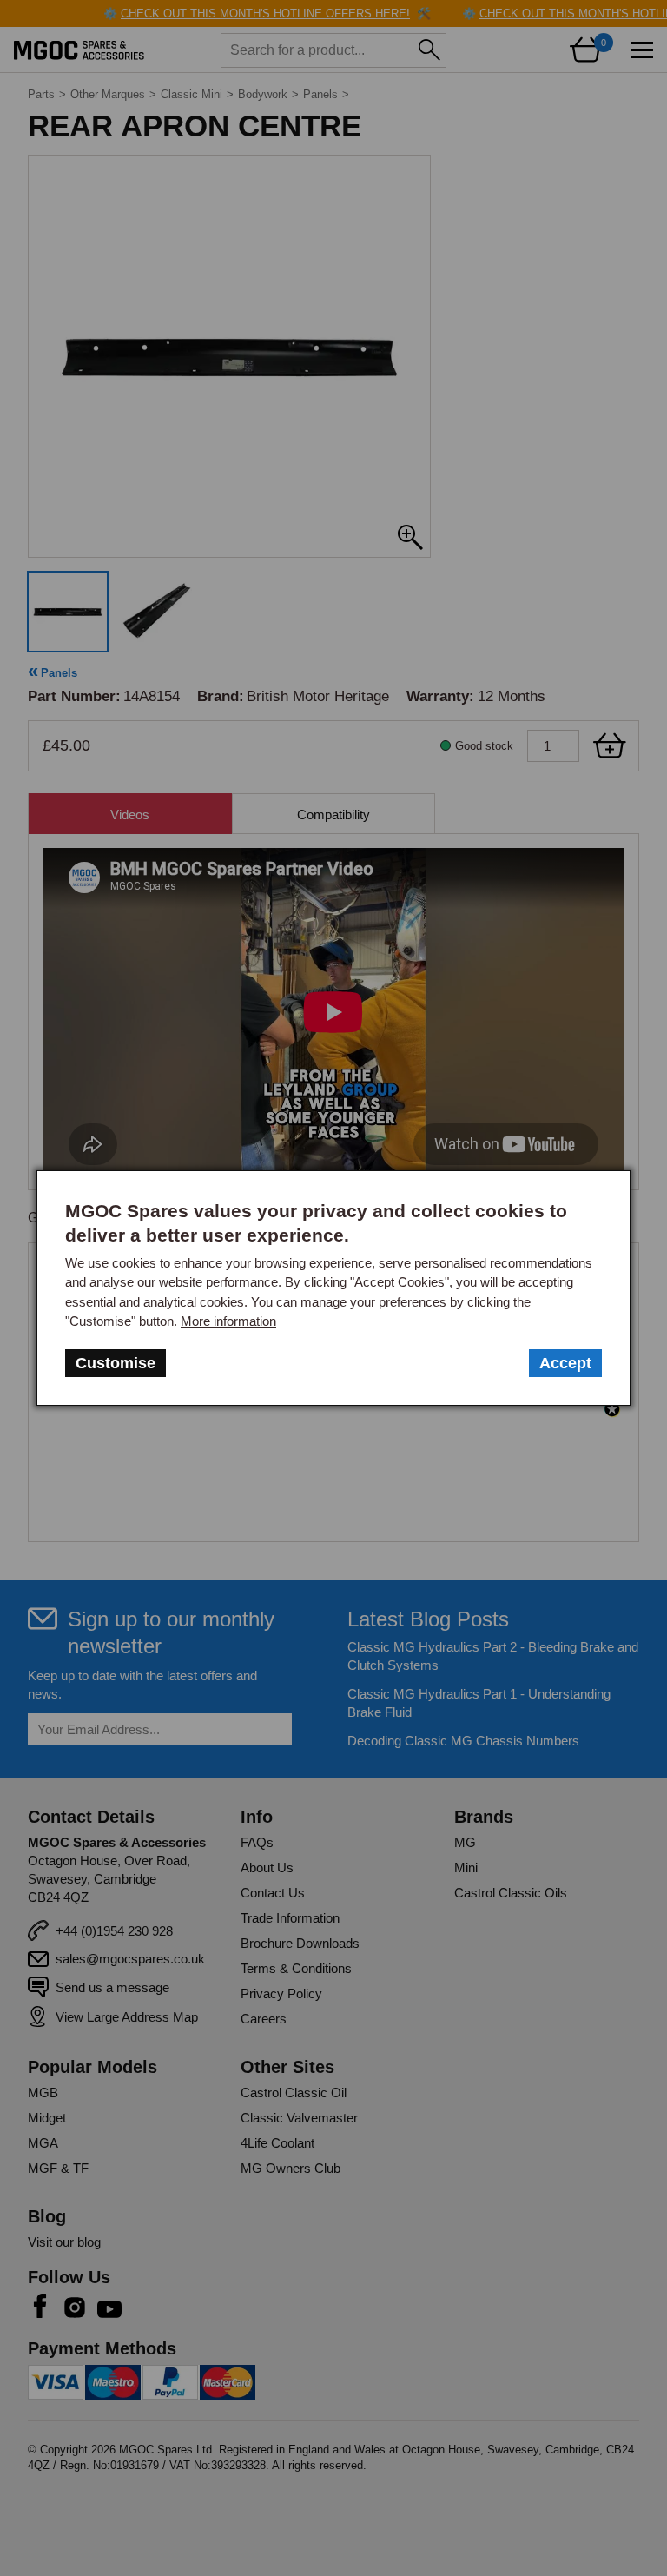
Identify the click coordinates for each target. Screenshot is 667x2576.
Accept (565, 1363)
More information (228, 1321)
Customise (116, 1363)
